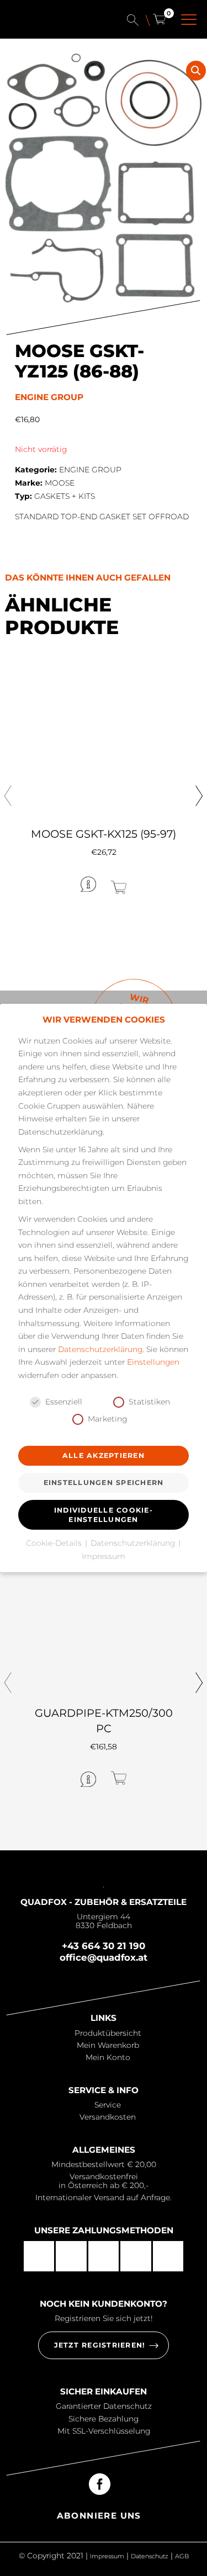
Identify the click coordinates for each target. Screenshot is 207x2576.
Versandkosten (108, 2117)
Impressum (107, 2556)
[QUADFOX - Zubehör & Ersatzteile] (53, 26)
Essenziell (64, 1402)
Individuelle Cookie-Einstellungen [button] (104, 1515)
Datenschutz (150, 2556)
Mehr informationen (49, 883)
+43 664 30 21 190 (104, 1946)
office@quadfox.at (104, 1957)
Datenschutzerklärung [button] (134, 1543)
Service (108, 2105)
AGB (182, 2556)
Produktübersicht (108, 2033)
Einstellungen (153, 1362)
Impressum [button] (104, 1556)
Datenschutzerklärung (100, 1349)
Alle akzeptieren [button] (104, 1455)
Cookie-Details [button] (55, 1543)
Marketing (108, 1419)
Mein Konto (108, 2057)
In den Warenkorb (153, 1778)
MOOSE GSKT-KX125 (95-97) (104, 834)
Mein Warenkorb (108, 2045)
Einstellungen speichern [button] (104, 1483)
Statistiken (149, 1402)
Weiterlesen (155, 883)
